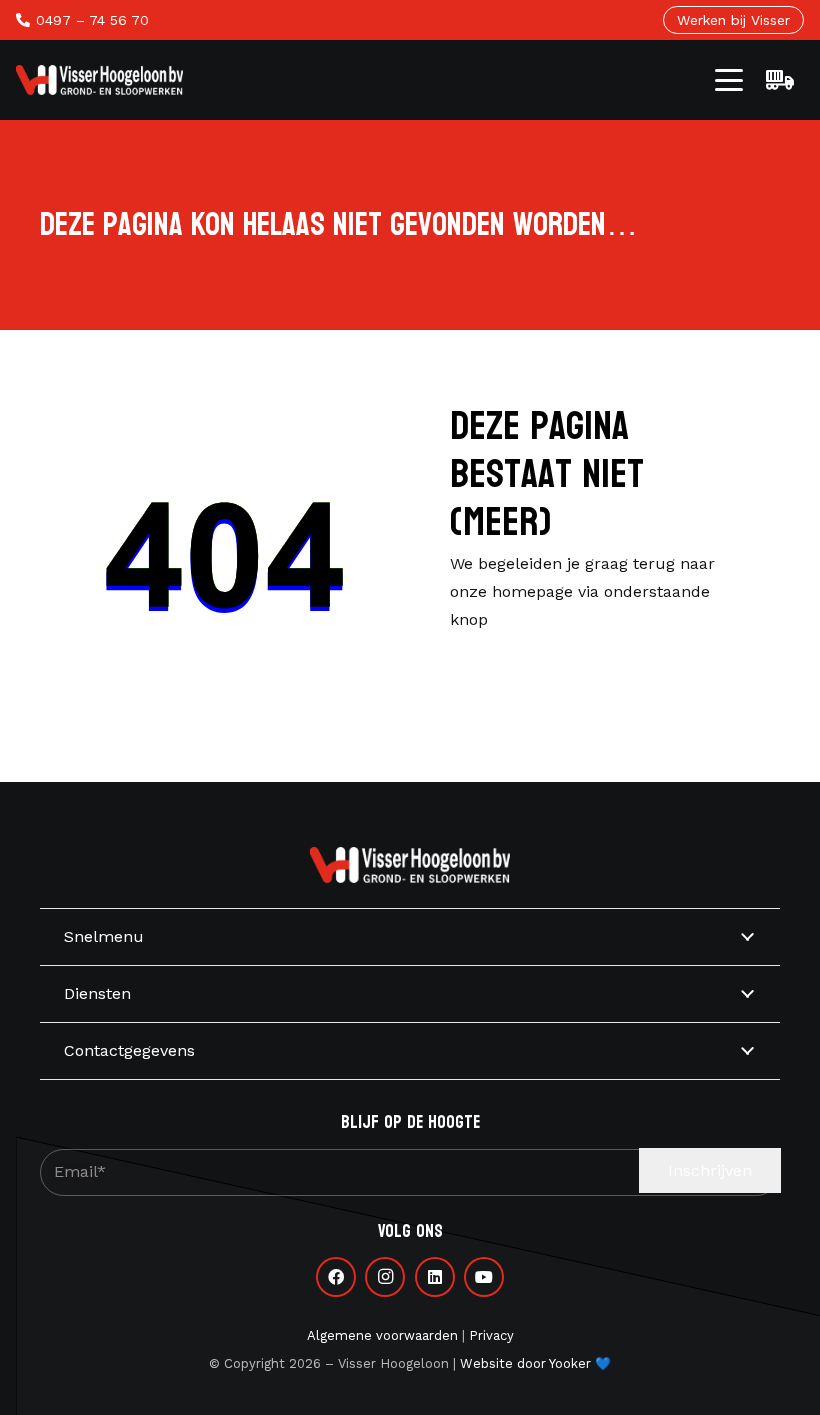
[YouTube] (484, 1277)
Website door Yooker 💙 (535, 1363)
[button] (729, 80)
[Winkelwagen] (780, 80)
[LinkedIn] (435, 1277)
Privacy (491, 1335)
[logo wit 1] (99, 80)
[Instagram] (385, 1277)
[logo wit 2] (410, 865)
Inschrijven (710, 1170)
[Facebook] (336, 1277)
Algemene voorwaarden (382, 1335)
